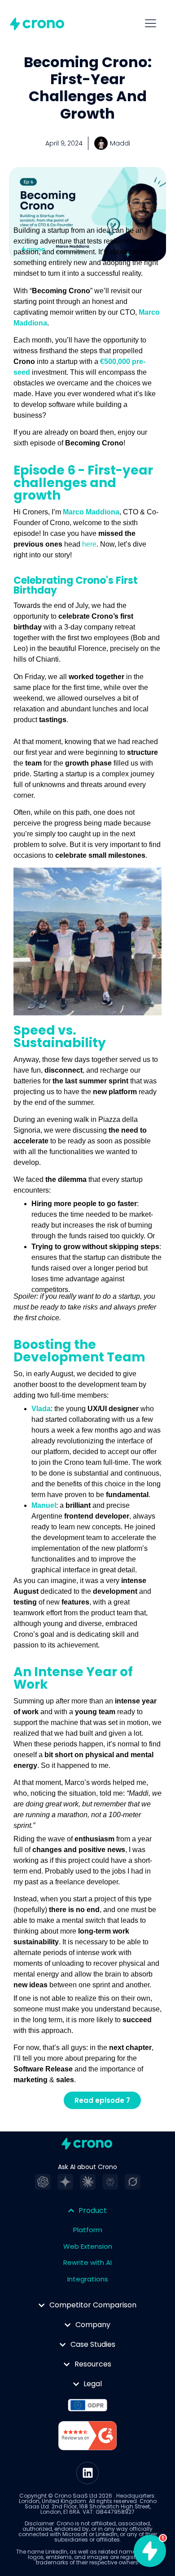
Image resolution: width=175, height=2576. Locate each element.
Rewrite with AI (87, 2262)
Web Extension (88, 2246)
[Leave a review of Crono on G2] (87, 2437)
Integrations (88, 2279)
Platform (88, 2230)
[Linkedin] (87, 2473)
